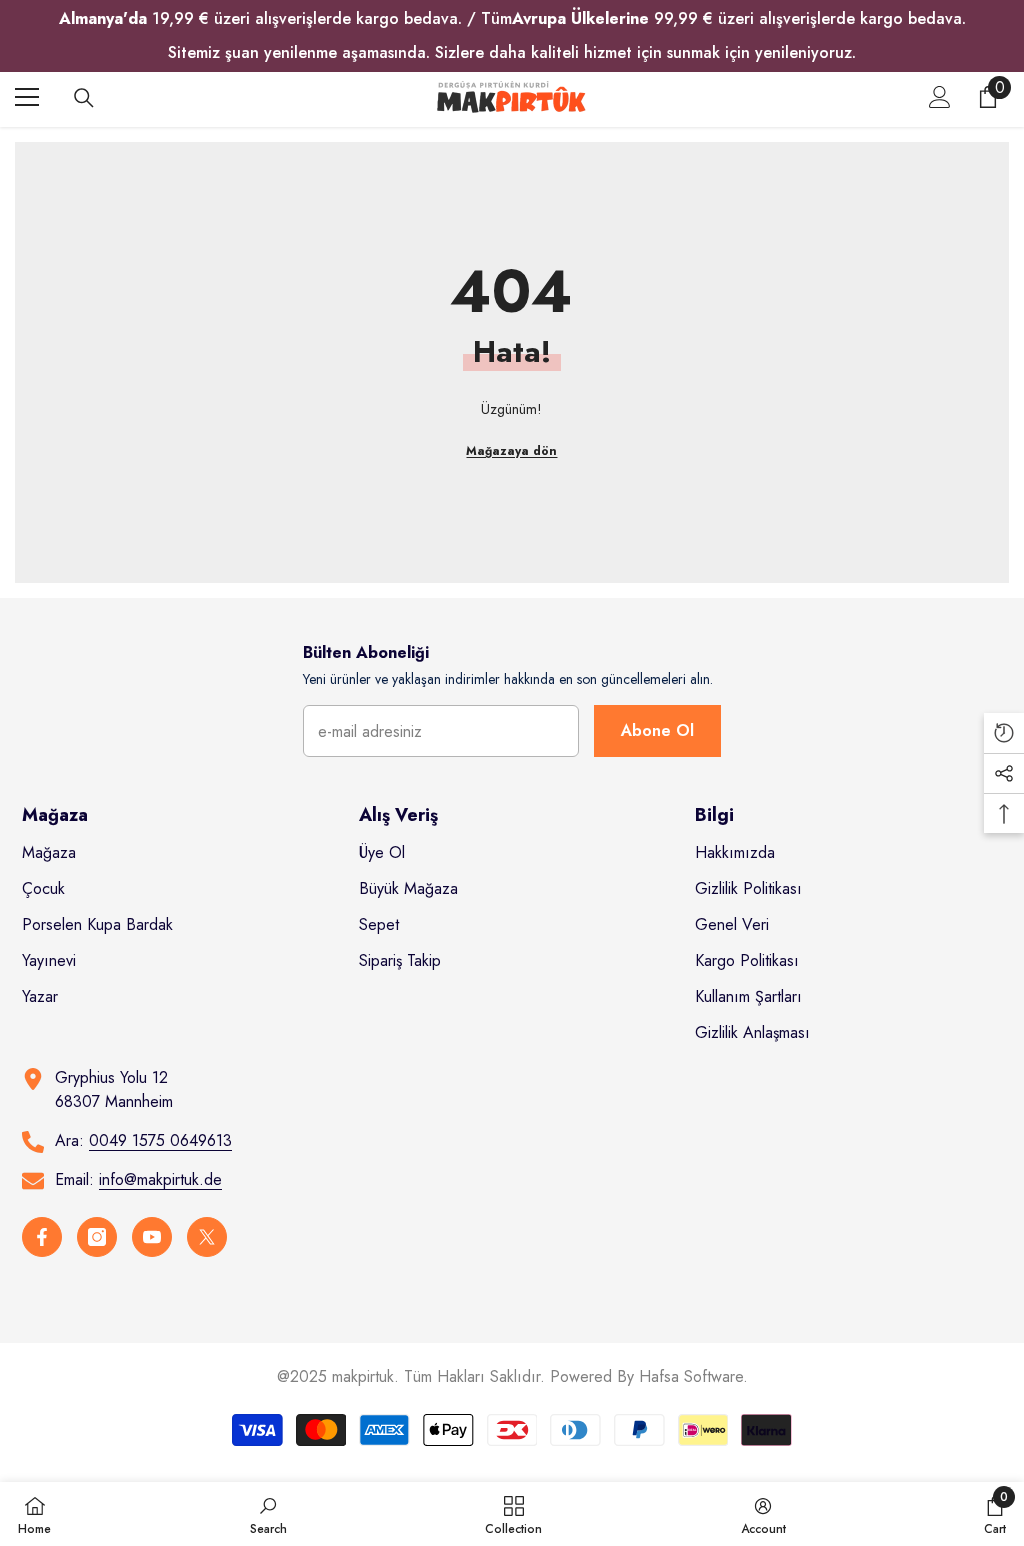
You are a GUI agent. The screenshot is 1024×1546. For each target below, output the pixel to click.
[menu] (27, 97)
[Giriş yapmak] (940, 97)
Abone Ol (657, 730)
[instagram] (97, 1237)
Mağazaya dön (511, 451)
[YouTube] (152, 1237)
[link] (268, 1514)
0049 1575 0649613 (160, 1140)
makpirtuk (363, 1376)
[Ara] (84, 98)
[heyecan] (207, 1237)
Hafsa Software (691, 1376)
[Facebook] (42, 1237)
